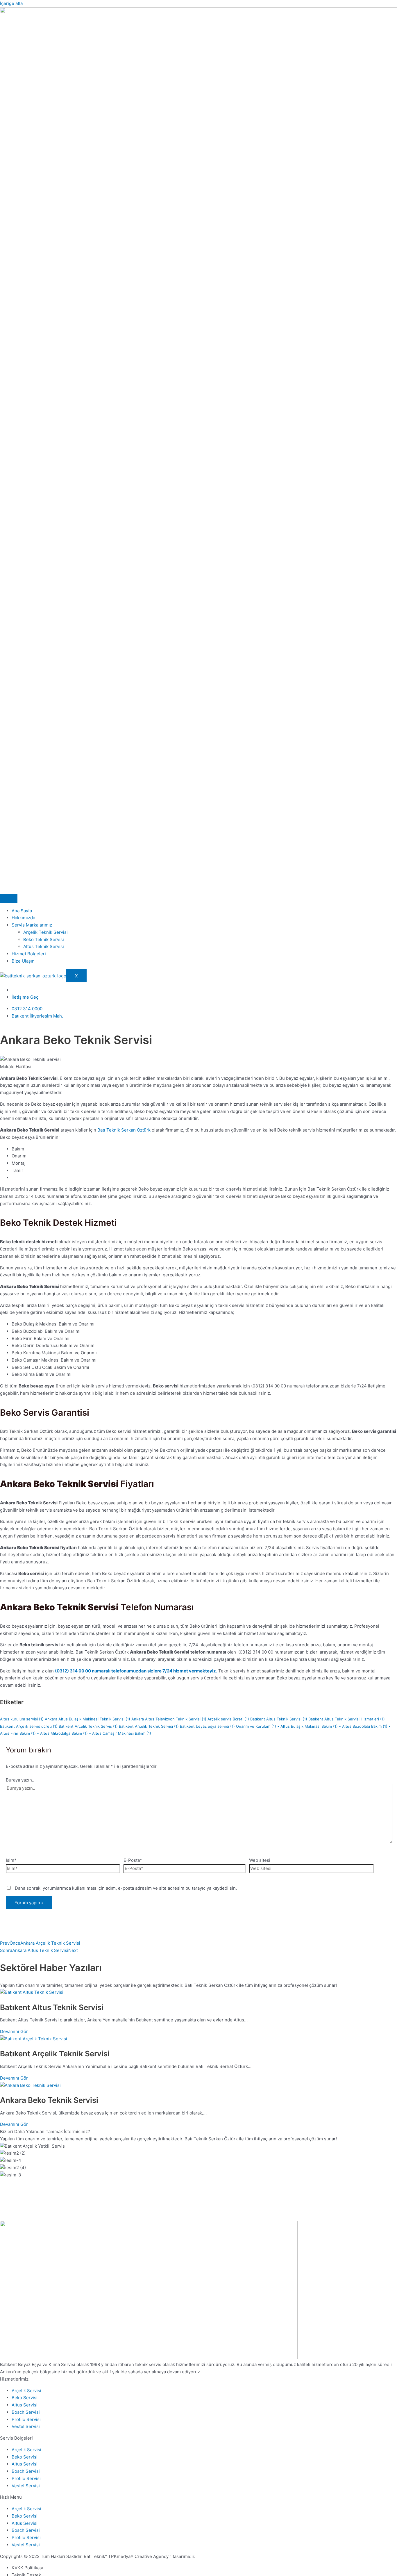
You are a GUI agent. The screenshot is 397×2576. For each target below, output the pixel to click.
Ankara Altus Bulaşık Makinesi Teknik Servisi (87, 1719)
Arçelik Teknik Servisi (45, 932)
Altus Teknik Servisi (44, 946)
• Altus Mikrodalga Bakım (62, 1733)
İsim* (11, 1860)
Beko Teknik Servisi (44, 939)
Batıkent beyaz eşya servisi (207, 1726)
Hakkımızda (23, 918)
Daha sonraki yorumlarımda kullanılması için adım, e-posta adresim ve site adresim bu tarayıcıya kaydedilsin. (126, 1888)
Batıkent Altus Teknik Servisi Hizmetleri (347, 1719)
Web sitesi (260, 1860)
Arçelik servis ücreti (228, 1719)
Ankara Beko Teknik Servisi (49, 2100)
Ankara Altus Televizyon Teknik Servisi (169, 1719)
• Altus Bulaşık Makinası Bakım (307, 1726)
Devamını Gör (14, 2031)
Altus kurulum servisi (22, 1719)
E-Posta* (133, 1860)
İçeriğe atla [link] (11, 3)
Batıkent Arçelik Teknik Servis (88, 1726)
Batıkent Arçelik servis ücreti (29, 1726)
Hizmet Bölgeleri (29, 954)
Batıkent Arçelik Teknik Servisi (149, 1726)
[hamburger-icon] (9, 899)
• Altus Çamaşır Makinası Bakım (120, 1733)
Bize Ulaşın (23, 961)
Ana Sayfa (22, 911)
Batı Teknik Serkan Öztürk (123, 1130)
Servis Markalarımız (32, 925)
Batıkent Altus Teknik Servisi (279, 1719)
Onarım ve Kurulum (256, 1726)
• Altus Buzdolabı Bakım (363, 1726)
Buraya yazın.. (20, 1780)
